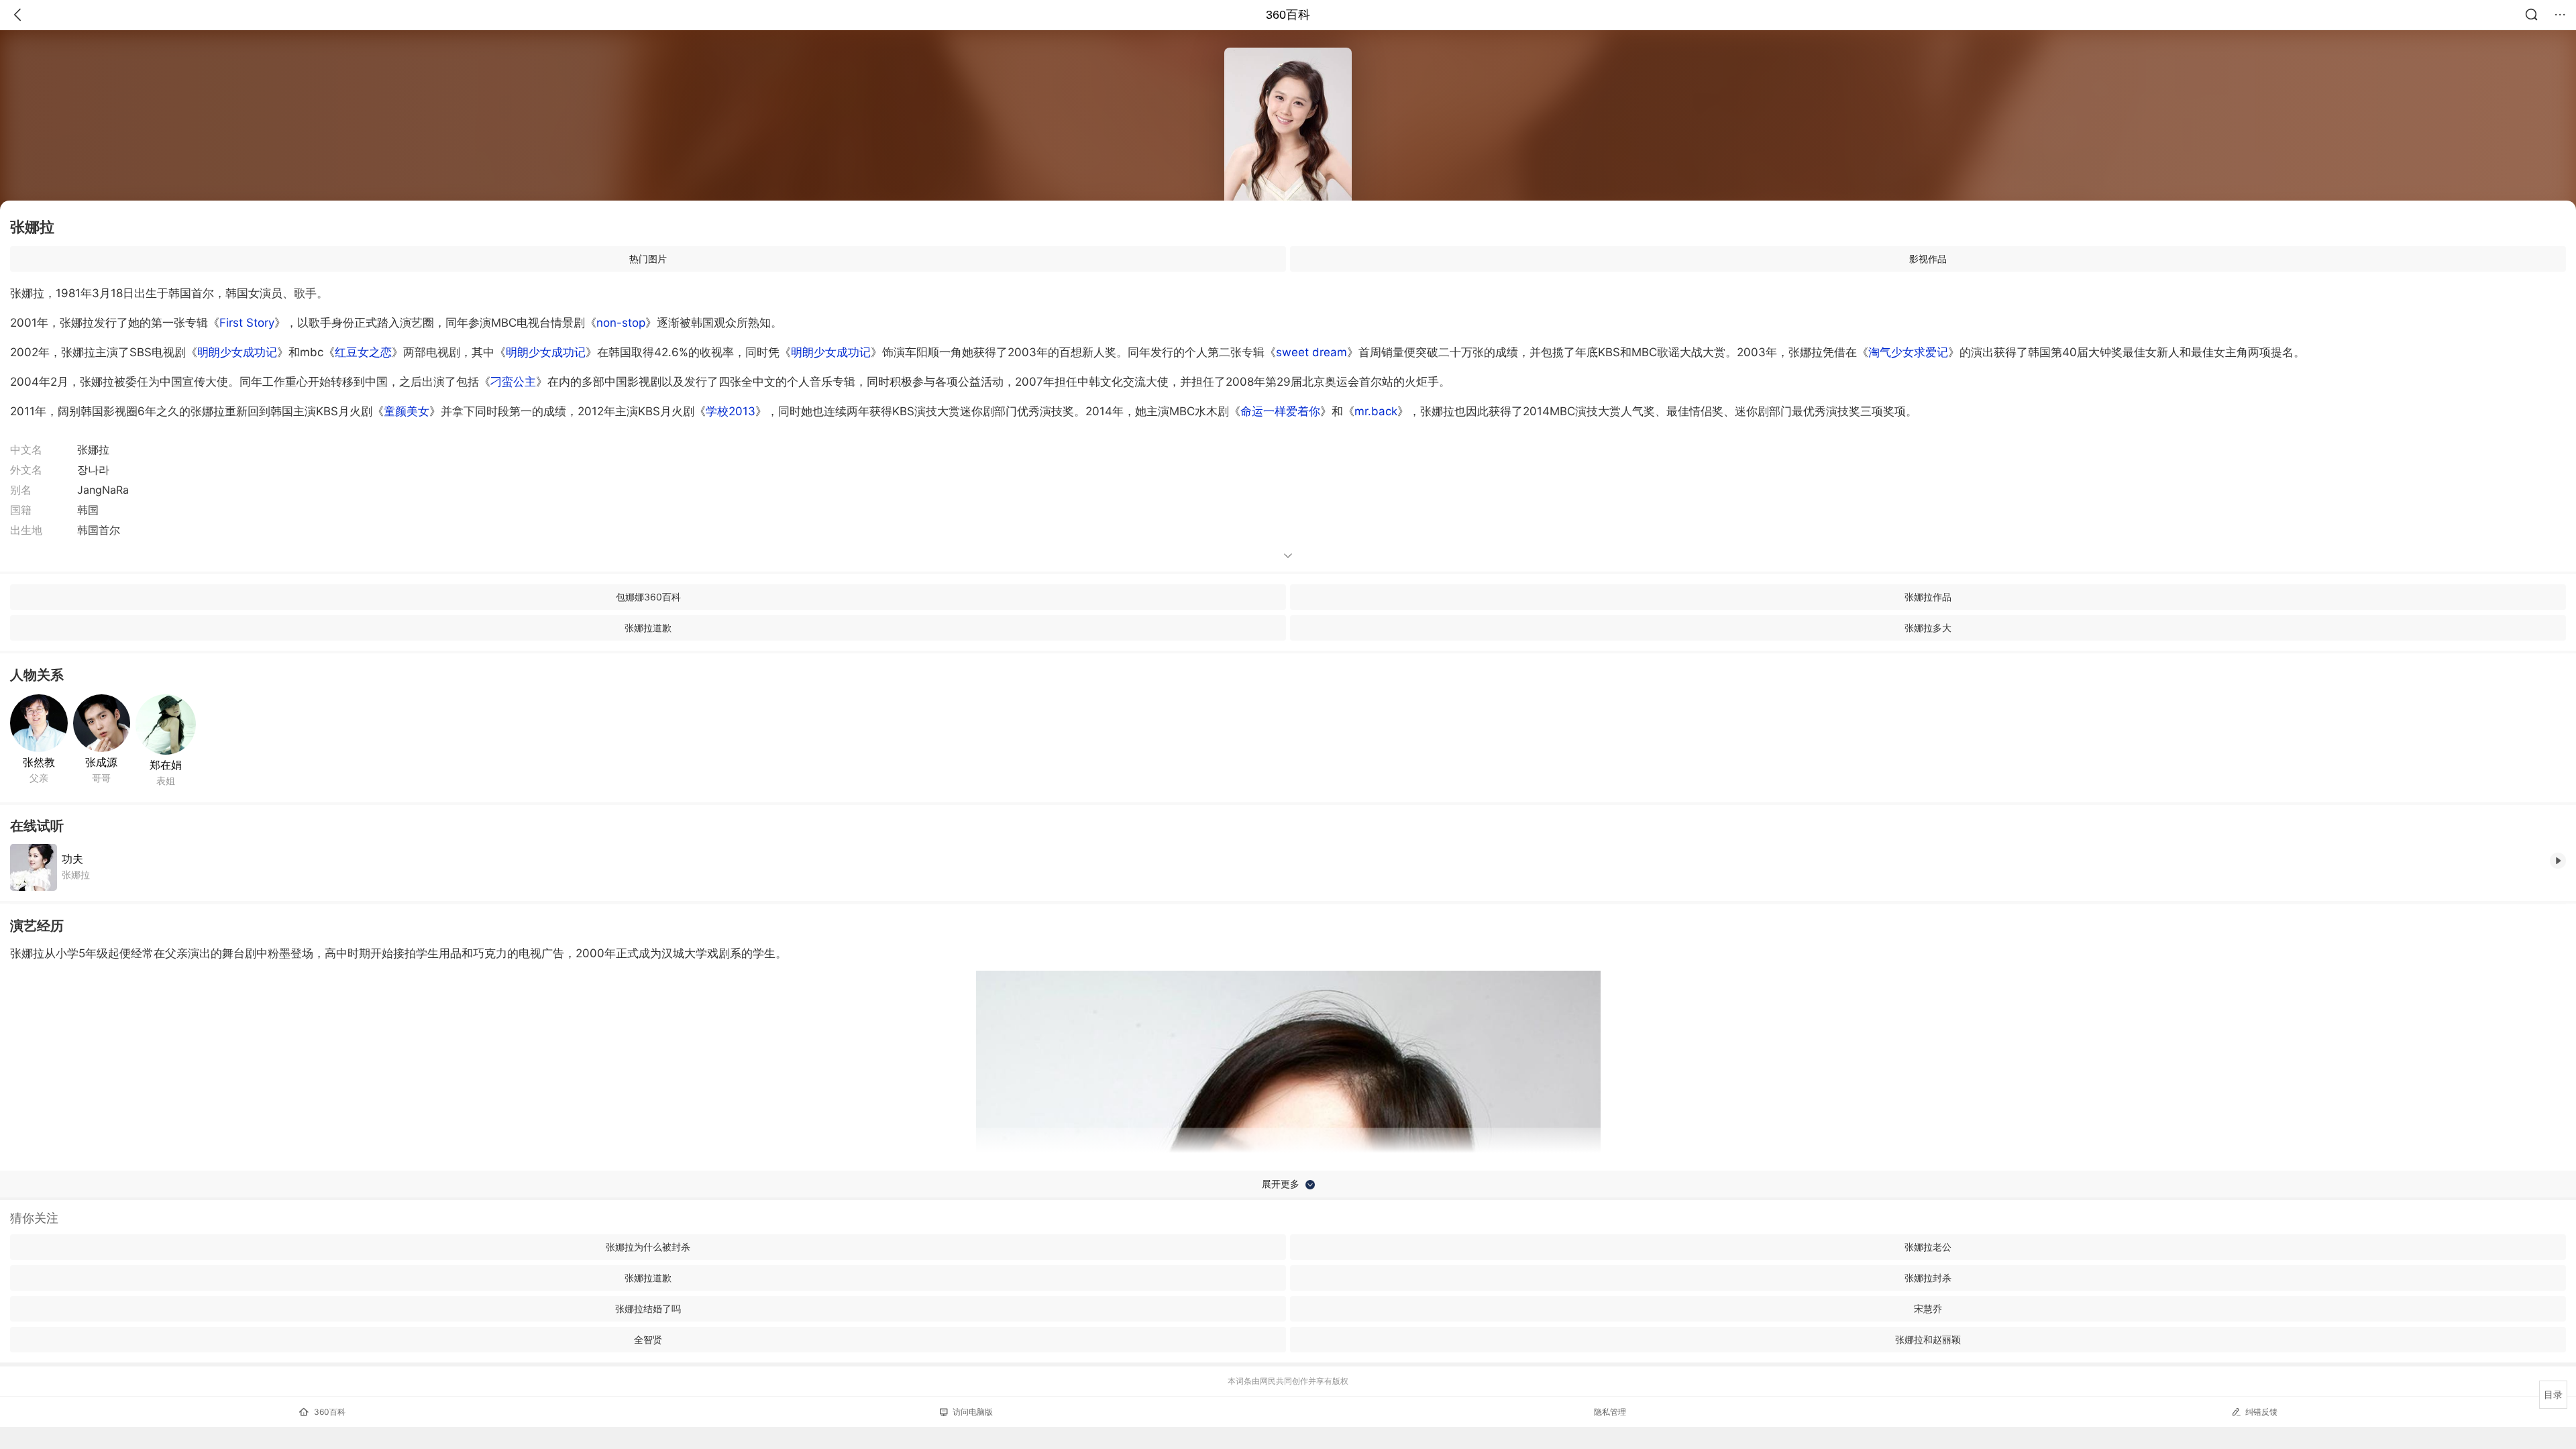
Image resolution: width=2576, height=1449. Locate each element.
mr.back (1376, 411)
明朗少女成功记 (237, 352)
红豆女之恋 (363, 352)
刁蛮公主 (513, 382)
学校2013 (731, 411)
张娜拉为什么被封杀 (648, 1247)
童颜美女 (407, 411)
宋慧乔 (1928, 1308)
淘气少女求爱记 (1908, 352)
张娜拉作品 (1928, 597)
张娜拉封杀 (1928, 1278)
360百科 (1288, 15)
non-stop (621, 323)
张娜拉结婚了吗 (648, 1308)
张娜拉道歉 (648, 628)
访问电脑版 (973, 1412)
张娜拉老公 (1928, 1247)
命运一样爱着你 (1280, 411)
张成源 (101, 762)
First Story (247, 323)
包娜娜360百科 (648, 597)
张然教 (39, 762)
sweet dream (1311, 352)
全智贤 (648, 1339)
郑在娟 (166, 765)
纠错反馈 (2261, 1412)
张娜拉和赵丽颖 (1928, 1339)
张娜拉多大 (1928, 628)
